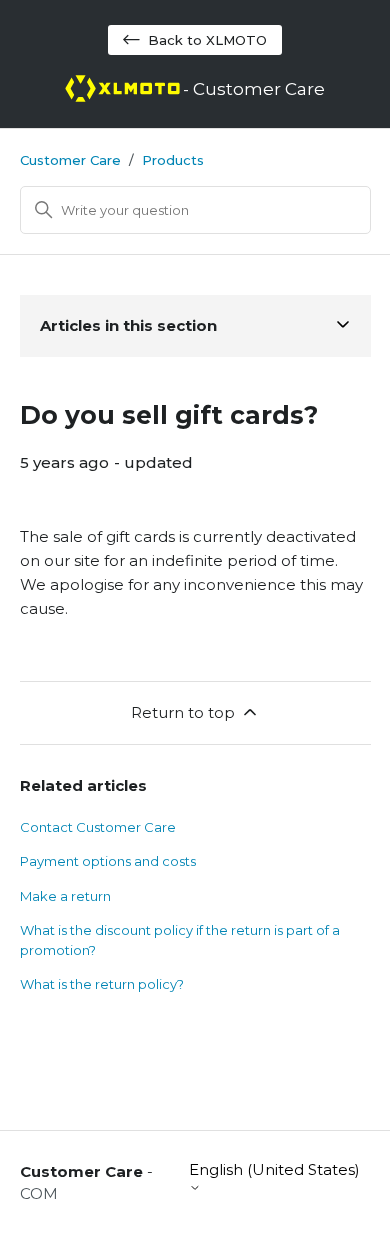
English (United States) (274, 1170)
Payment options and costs (108, 861)
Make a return (65, 896)
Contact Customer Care (98, 827)
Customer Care (70, 160)
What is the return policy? (102, 984)
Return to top (183, 712)
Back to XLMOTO (207, 40)
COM (39, 1193)
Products (173, 160)
